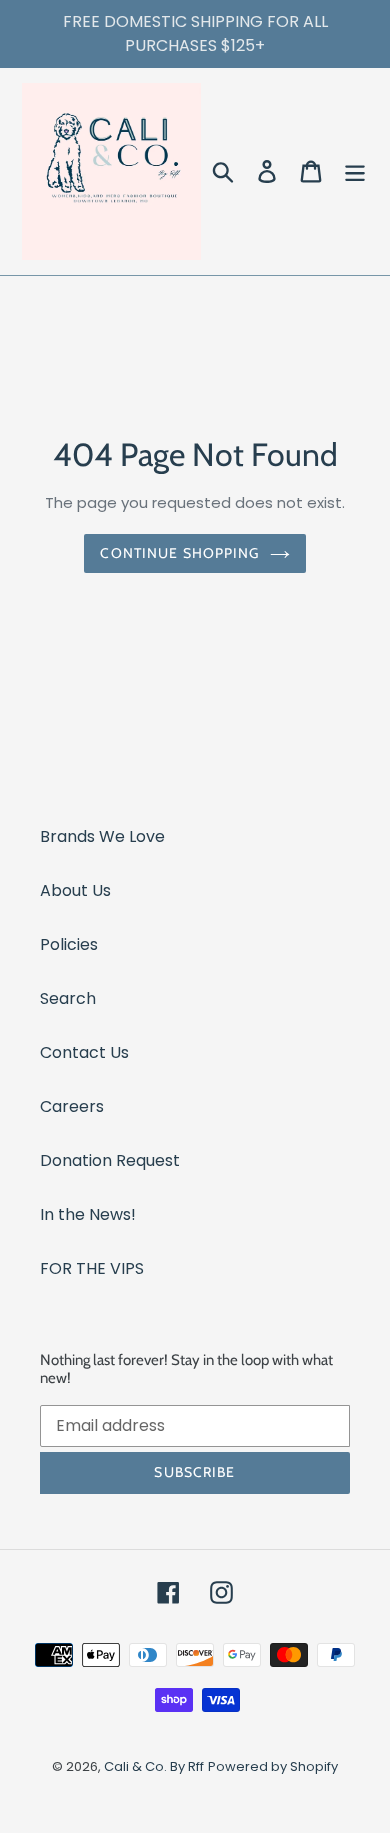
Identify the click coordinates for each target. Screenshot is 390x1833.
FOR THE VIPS (92, 1268)
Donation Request (110, 1160)
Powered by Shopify (273, 1766)
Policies (69, 944)
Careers (72, 1106)
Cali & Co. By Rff (154, 1766)
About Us (75, 890)
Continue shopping (179, 553)
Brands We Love (102, 836)
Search (68, 998)
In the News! (88, 1214)
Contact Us (84, 1052)
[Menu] (355, 171)
